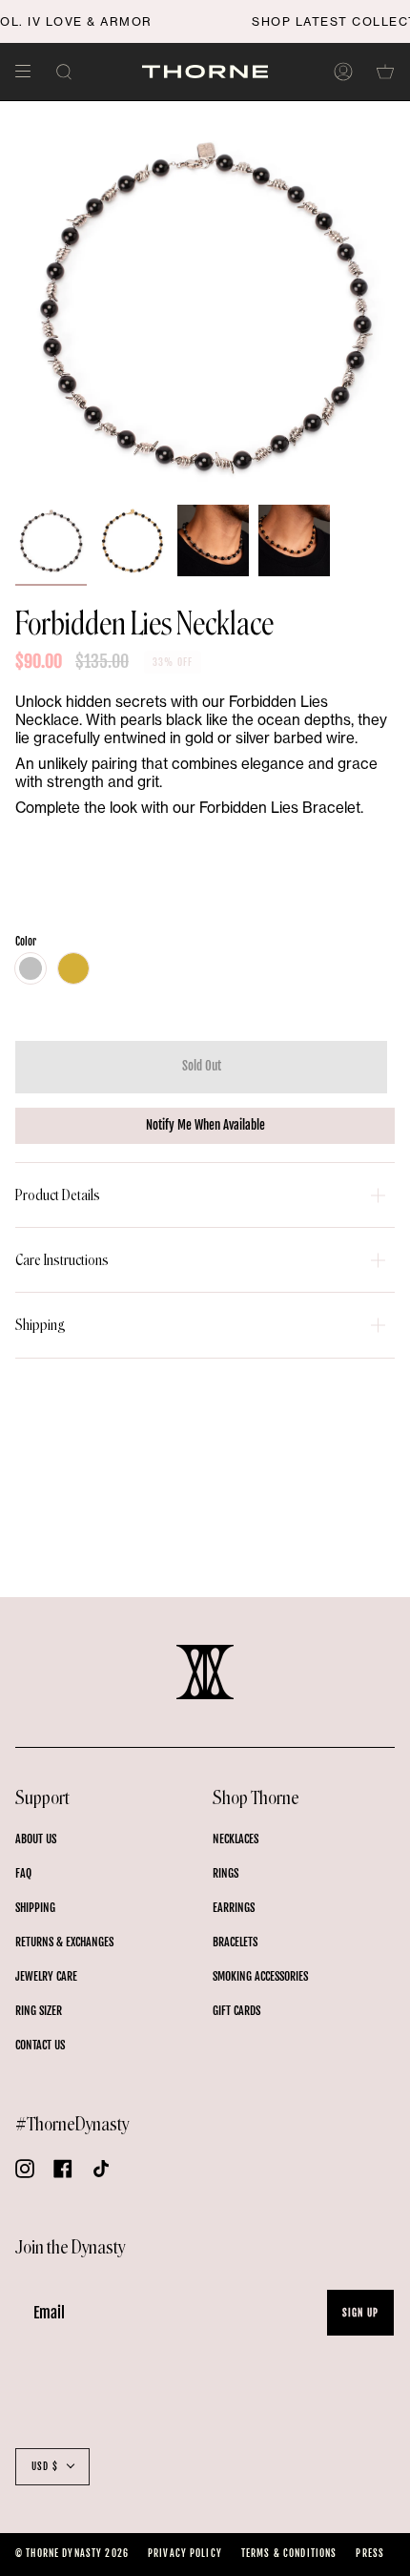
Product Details (58, 1195)
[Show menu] (30, 72)
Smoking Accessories (260, 1976)
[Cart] (385, 72)
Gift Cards (236, 2011)
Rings (225, 1873)
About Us (36, 1839)
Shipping (41, 1325)
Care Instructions (62, 1260)
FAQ (23, 1873)
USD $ (45, 2466)
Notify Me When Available (205, 1125)
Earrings (234, 1908)
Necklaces (236, 1839)
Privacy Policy (185, 2553)
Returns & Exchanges (64, 1942)
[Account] (343, 72)
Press (370, 2553)
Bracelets (235, 1942)
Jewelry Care (46, 1976)
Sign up (360, 2313)
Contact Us (40, 2045)
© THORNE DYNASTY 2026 (72, 2553)
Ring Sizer (39, 2011)
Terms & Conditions (289, 2553)
